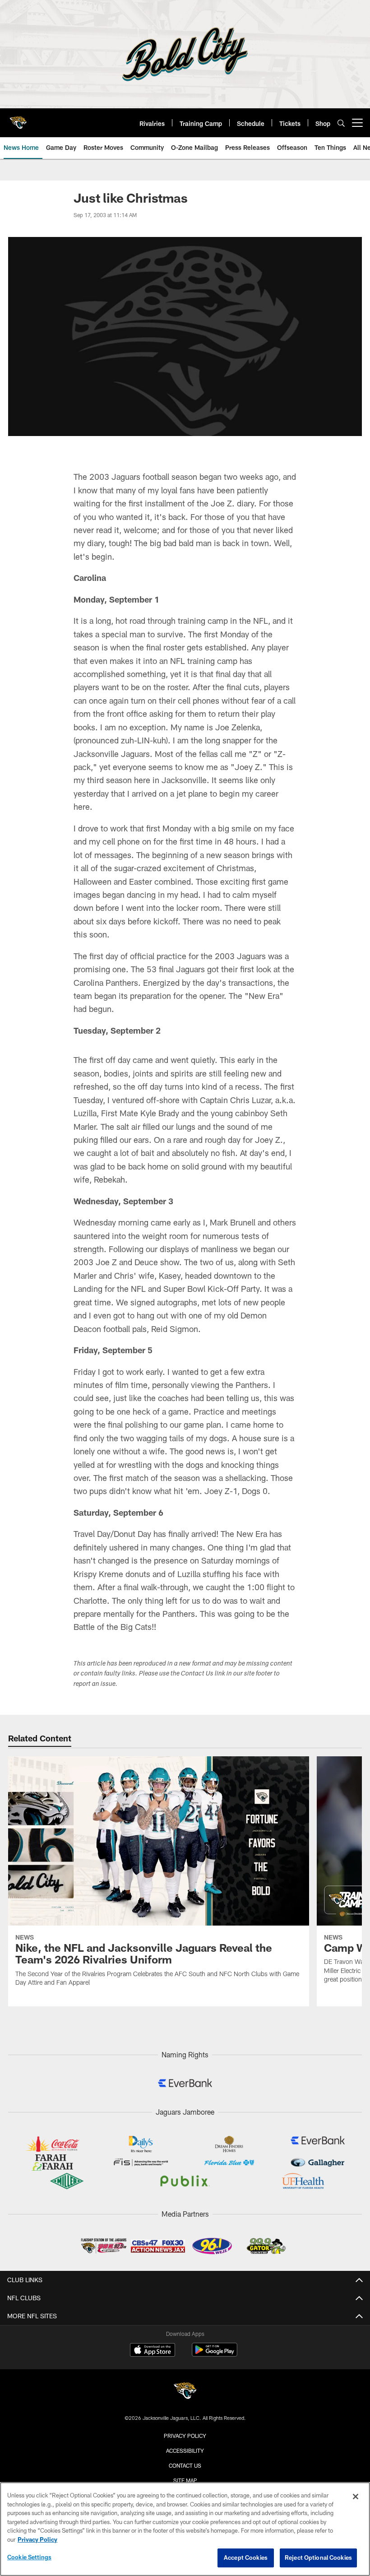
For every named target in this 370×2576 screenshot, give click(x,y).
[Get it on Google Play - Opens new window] (215, 2354)
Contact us (185, 2465)
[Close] (356, 2497)
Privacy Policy (185, 2436)
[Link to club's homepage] (18, 119)
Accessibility (185, 2451)
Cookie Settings (29, 2557)
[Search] (341, 123)
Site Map (185, 2480)
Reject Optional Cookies (318, 2557)
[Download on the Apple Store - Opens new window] (153, 2351)
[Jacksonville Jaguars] (185, 2392)
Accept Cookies (246, 2557)
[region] (185, 2529)
